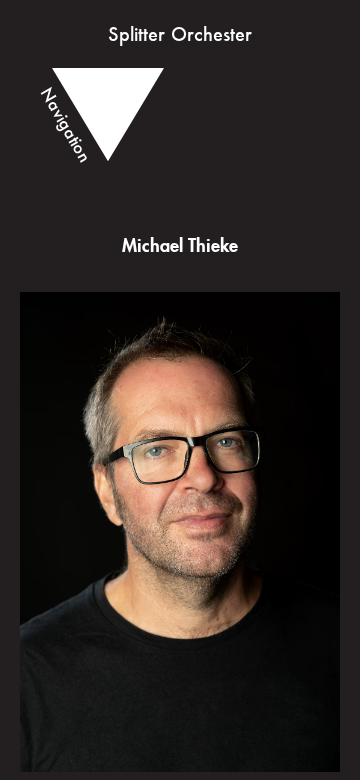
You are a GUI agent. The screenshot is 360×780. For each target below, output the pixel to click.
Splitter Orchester (180, 34)
